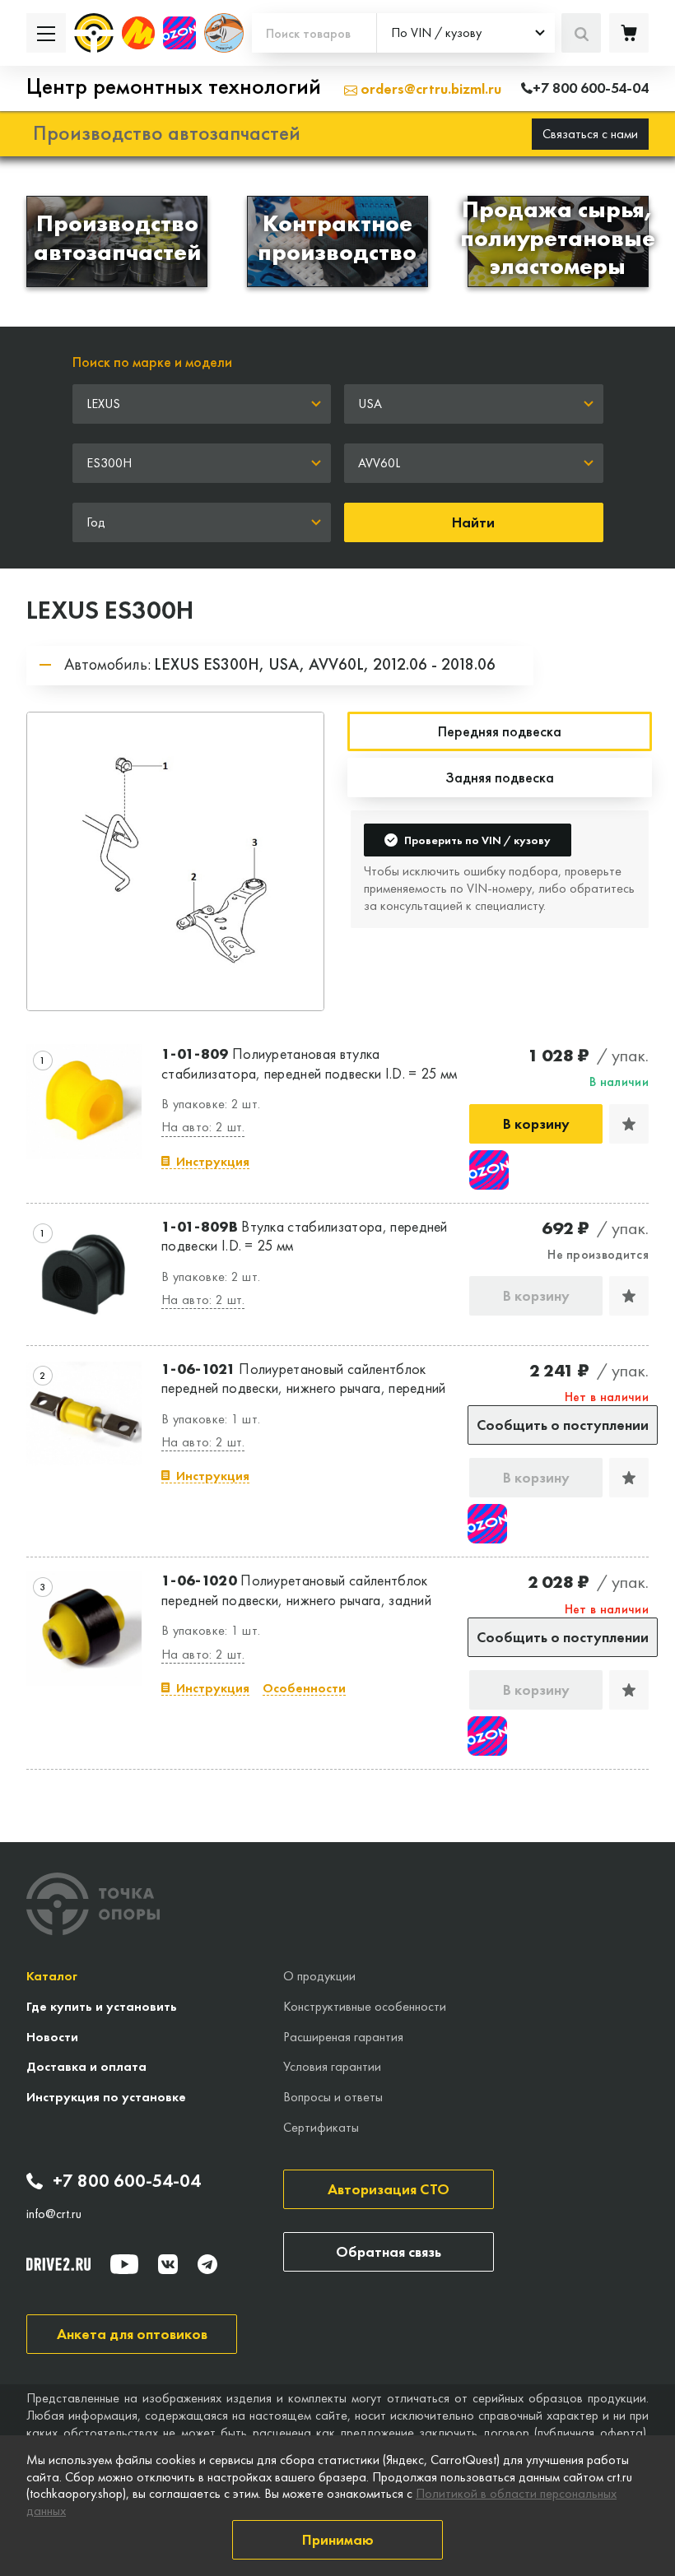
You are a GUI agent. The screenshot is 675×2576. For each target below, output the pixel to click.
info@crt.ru (54, 2214)
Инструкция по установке (106, 2097)
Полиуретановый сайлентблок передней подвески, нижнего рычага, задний (296, 1590)
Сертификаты (321, 2127)
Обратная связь (389, 2251)
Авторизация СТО (389, 2189)
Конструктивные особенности (365, 2006)
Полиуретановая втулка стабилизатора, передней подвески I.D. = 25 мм (309, 1063)
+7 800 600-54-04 (127, 2181)
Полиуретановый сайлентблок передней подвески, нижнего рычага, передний (304, 1378)
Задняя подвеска (500, 777)
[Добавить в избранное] (629, 1124)
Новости (52, 2037)
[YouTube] (124, 2264)
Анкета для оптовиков (132, 2334)
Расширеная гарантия (343, 2037)
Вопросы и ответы (333, 2097)
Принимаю (338, 2539)
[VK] (168, 2264)
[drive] (58, 2264)
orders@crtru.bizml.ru (429, 88)
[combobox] (466, 33)
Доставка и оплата (86, 2066)
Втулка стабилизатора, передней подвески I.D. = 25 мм (305, 1236)
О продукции (319, 1976)
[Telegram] (207, 2264)
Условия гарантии (332, 2066)
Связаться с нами (590, 134)
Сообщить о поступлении (563, 1425)
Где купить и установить (102, 2006)
